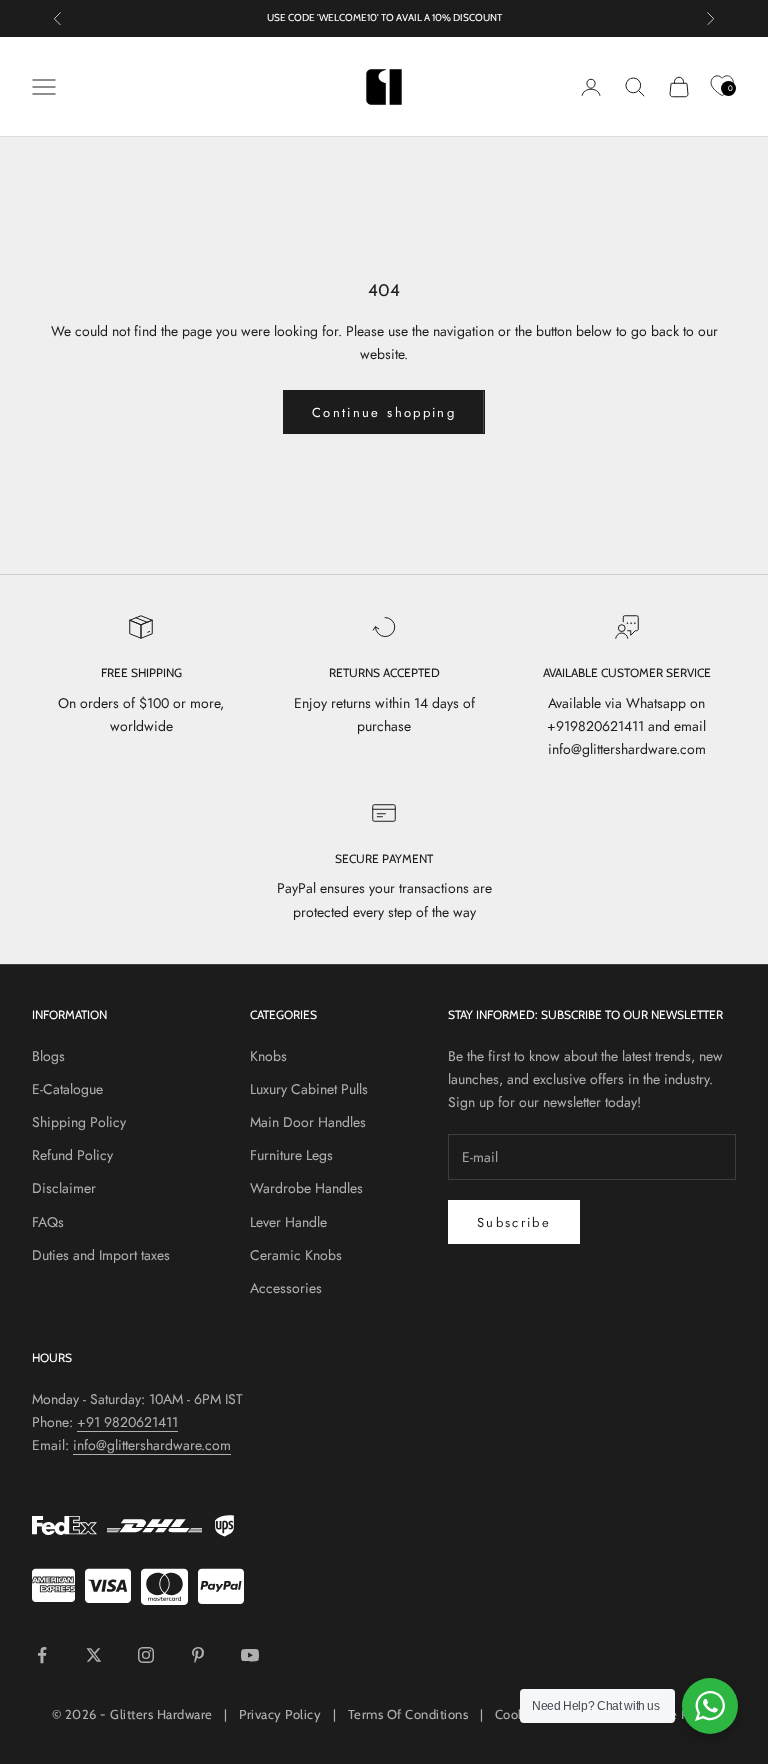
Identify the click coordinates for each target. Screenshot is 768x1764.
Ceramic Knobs (296, 1255)
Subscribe (514, 1222)
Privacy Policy (280, 1714)
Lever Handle (288, 1222)
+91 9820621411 (127, 1422)
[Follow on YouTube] (250, 1655)
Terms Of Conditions (408, 1714)
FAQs (48, 1222)
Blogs (48, 1056)
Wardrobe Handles (306, 1188)
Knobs (268, 1056)
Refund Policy (72, 1155)
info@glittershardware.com (152, 1445)
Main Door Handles (308, 1122)
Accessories (286, 1288)
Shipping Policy (79, 1122)
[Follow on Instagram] (146, 1655)
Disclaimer (64, 1188)
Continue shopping (384, 412)
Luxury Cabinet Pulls (309, 1089)
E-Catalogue (67, 1089)
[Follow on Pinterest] (198, 1655)
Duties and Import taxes (101, 1255)
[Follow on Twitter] (94, 1655)
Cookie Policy (676, 1714)
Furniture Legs (291, 1155)
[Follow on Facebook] (42, 1655)
